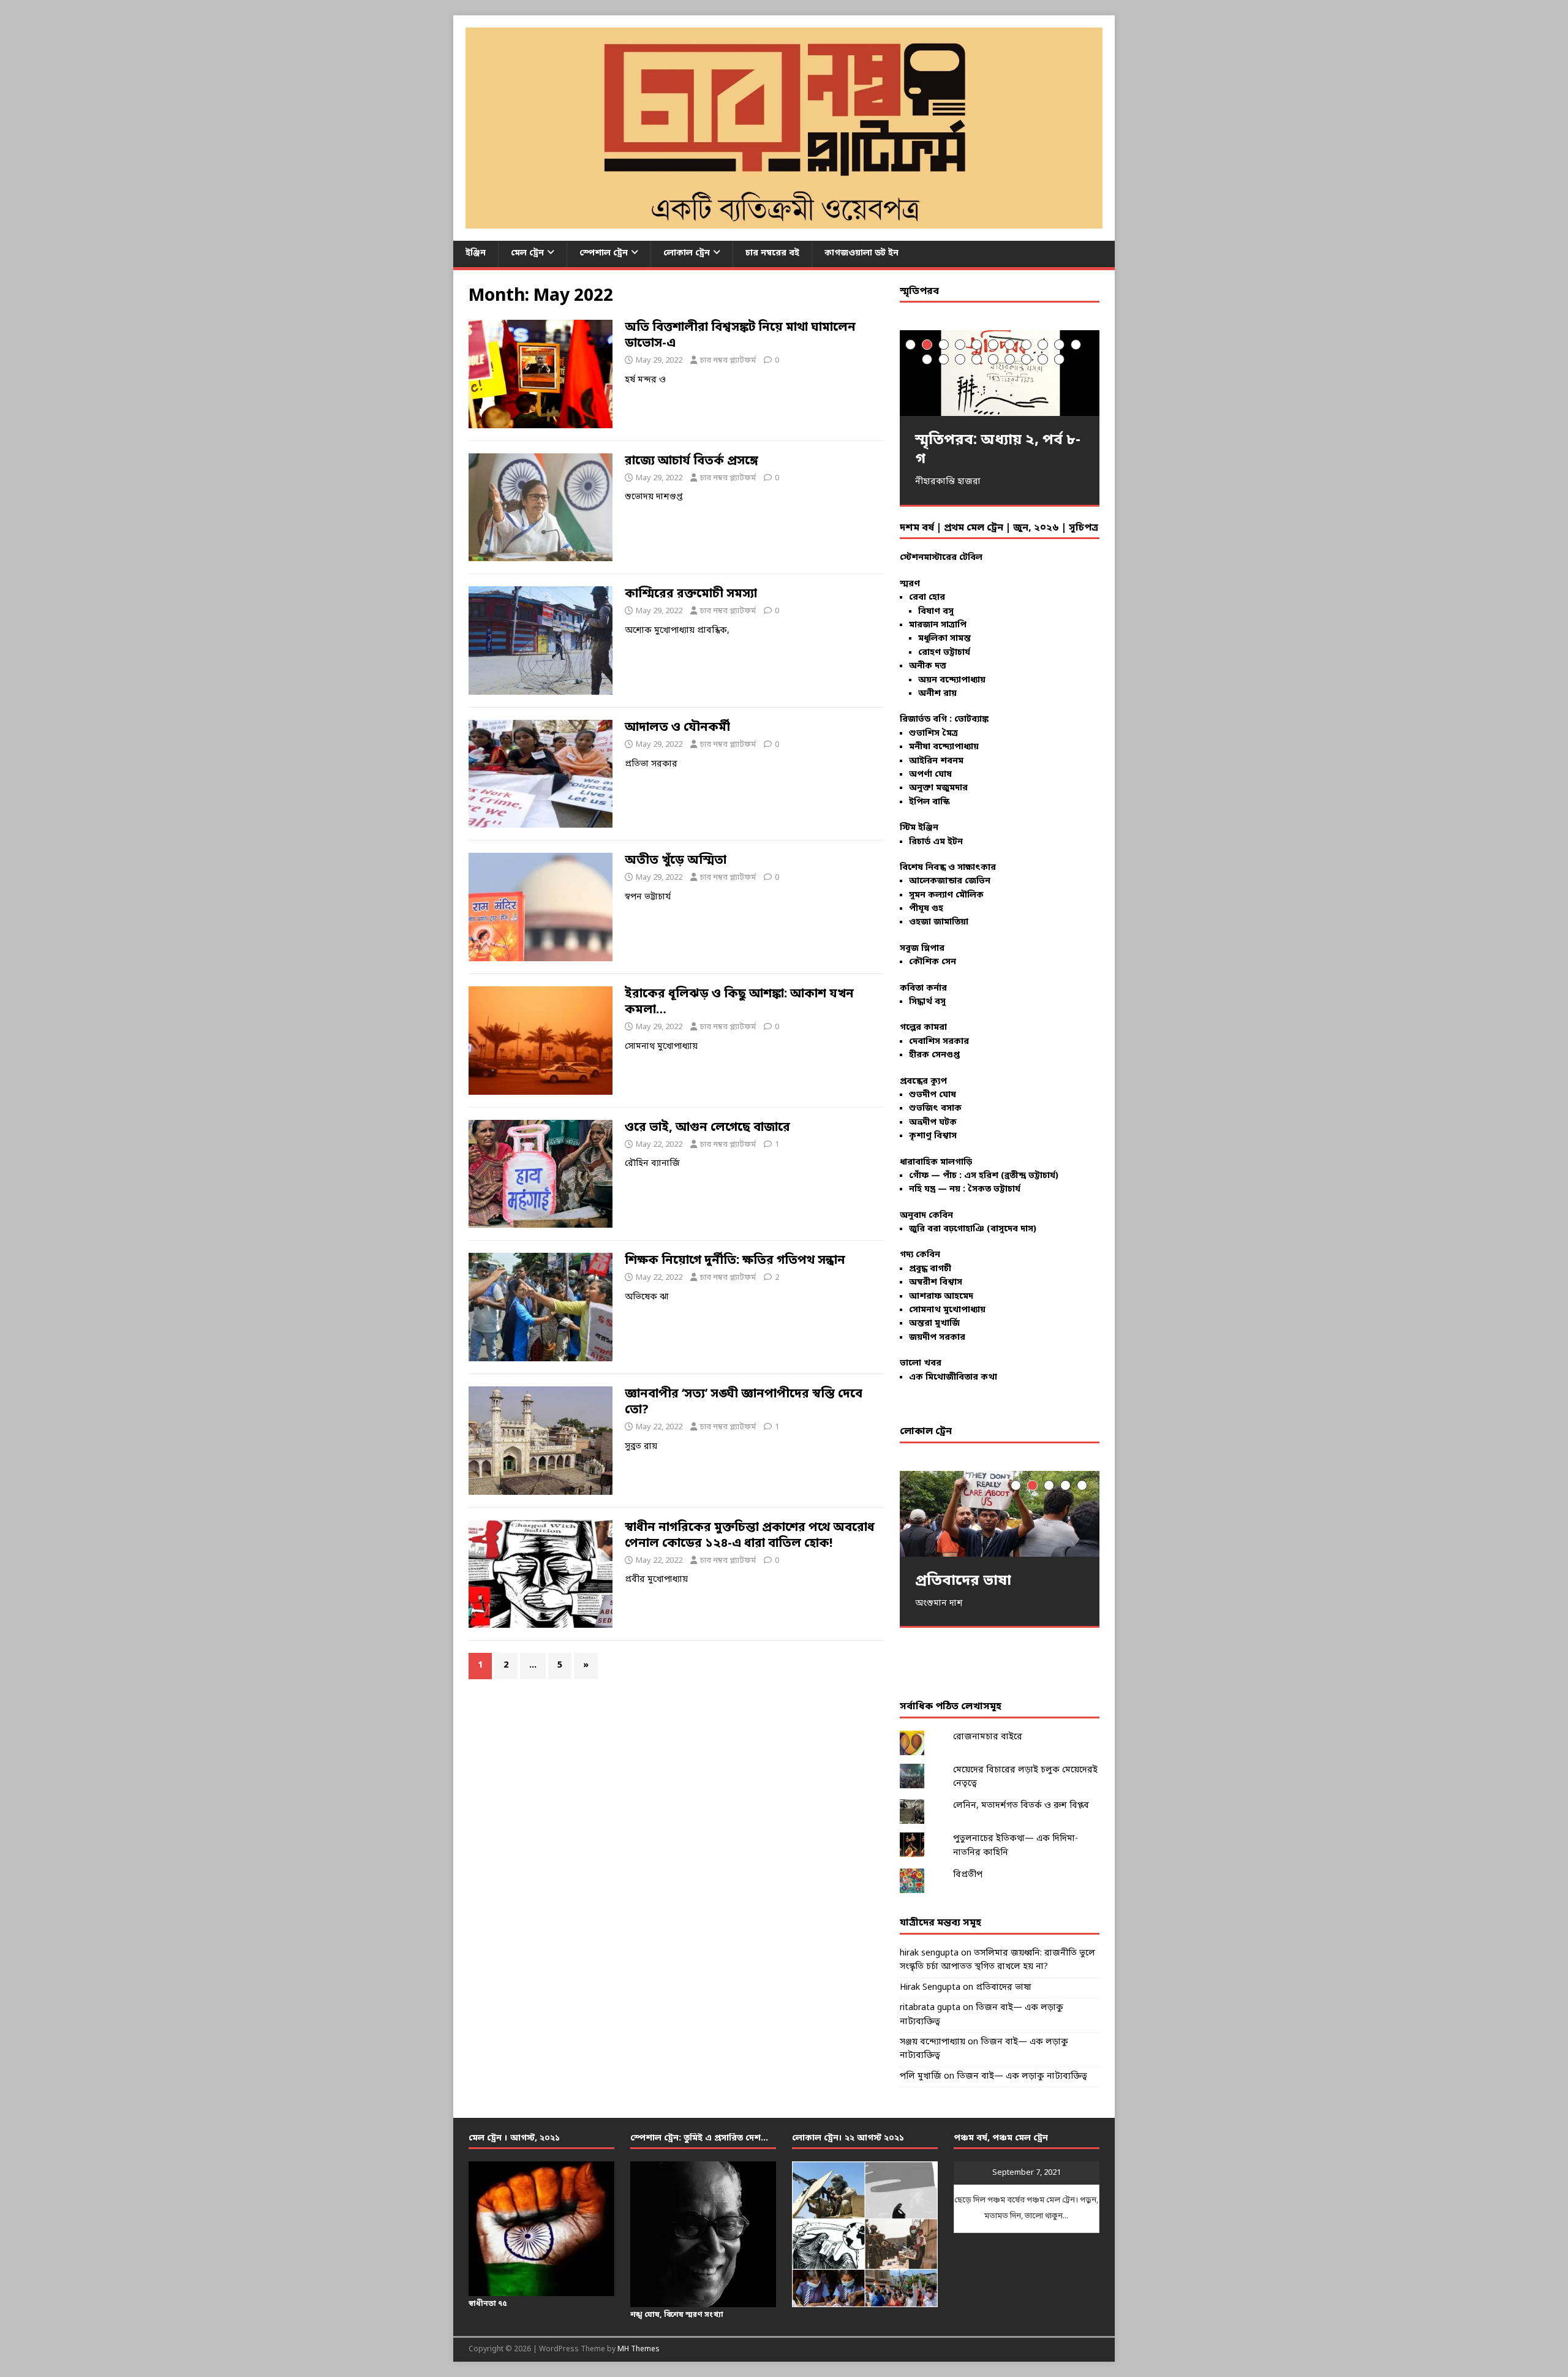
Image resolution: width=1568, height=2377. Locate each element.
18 (1026, 359)
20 (1059, 359)
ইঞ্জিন (476, 253)
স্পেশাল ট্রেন (604, 253)
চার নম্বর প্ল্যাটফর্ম (728, 361)
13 (944, 359)
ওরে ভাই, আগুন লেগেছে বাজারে (707, 1128)
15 (977, 359)
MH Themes (639, 2349)
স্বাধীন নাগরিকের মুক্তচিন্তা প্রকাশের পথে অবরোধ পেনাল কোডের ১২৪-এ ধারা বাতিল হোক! (750, 1536)
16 (993, 359)
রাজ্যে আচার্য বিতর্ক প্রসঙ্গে (692, 461)
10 (1059, 345)
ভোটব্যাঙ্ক (971, 720)
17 (1010, 359)
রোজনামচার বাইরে (988, 1737)
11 (1076, 345)
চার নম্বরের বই (772, 253)
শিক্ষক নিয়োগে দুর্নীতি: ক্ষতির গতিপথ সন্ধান (735, 1261)
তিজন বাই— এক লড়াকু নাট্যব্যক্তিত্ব (1022, 2077)
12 (927, 359)
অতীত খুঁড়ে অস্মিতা (676, 861)
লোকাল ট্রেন (687, 253)
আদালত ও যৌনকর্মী (677, 728)
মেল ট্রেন (527, 253)
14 (960, 359)
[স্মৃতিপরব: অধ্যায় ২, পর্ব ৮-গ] (1000, 373)
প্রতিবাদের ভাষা (1004, 1988)
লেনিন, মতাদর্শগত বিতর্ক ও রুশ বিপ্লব (1021, 1806)
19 (1043, 359)
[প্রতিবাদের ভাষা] (1000, 1513)
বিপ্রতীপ (968, 1875)
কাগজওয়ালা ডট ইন (861, 253)
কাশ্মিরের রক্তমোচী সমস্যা (691, 594)
